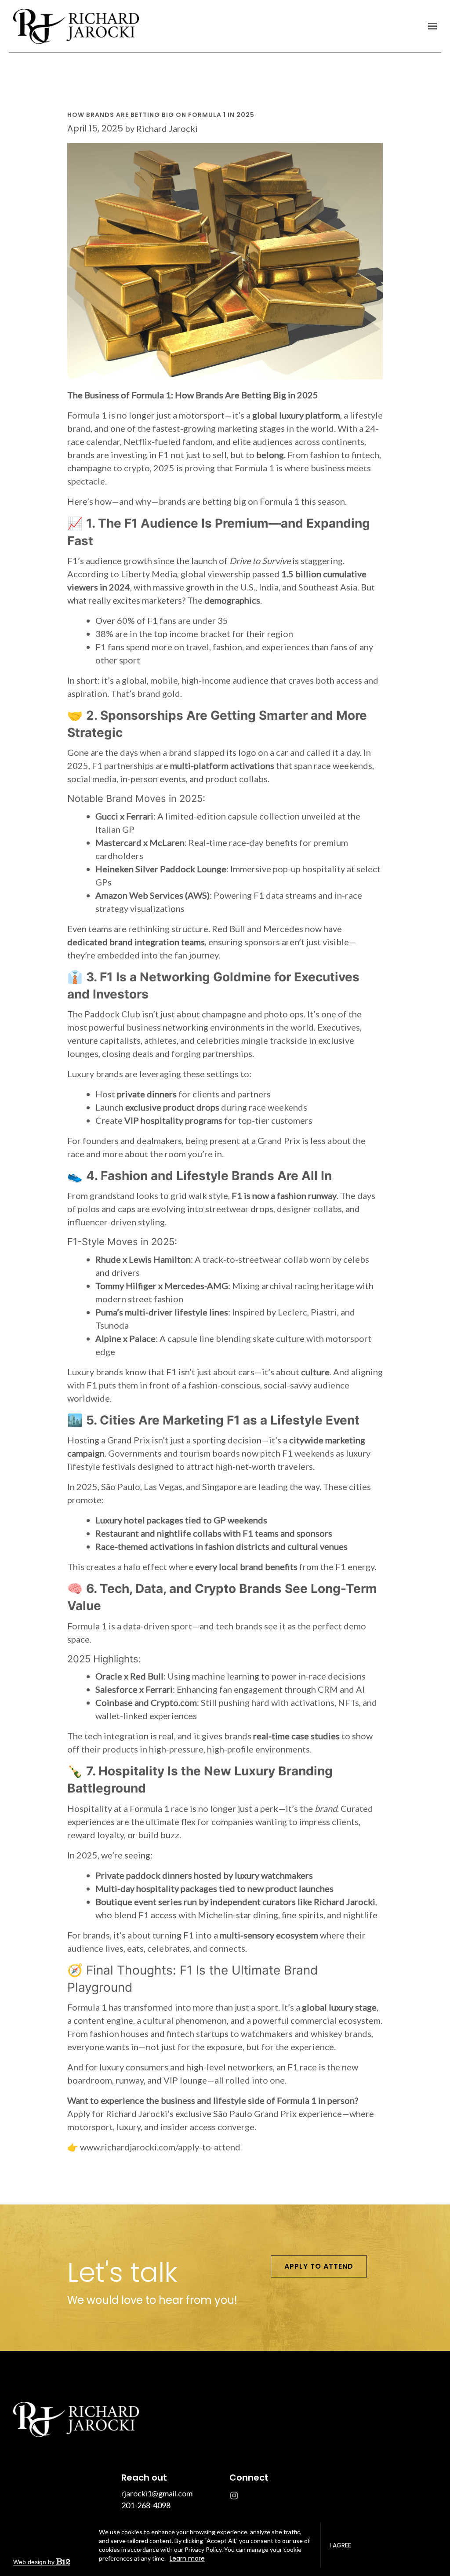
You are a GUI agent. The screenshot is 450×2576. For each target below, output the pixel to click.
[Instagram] (234, 2496)
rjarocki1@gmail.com (157, 2493)
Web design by (35, 2562)
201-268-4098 (146, 2505)
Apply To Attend (319, 2266)
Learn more (187, 2558)
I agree (340, 2545)
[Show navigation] (430, 26)
